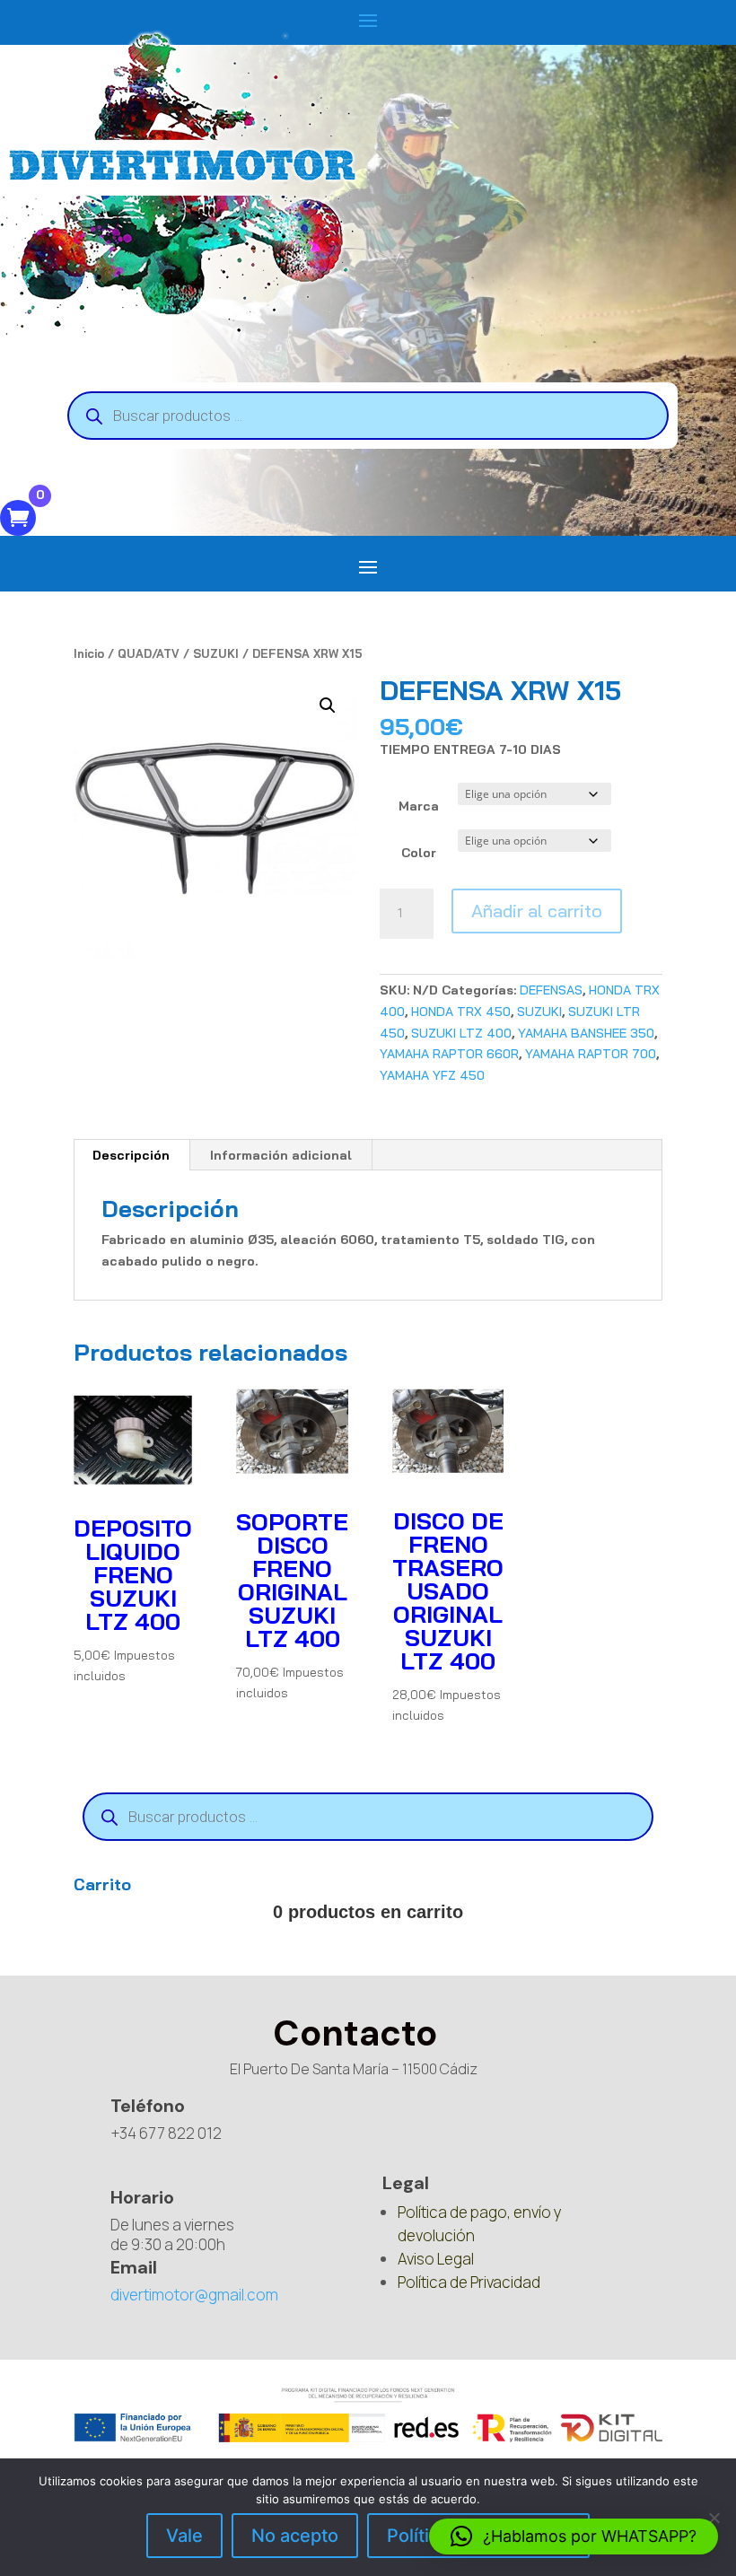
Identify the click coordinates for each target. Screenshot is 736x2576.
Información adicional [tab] (281, 1155)
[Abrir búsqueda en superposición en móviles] (368, 416)
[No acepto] (714, 2518)
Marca (419, 806)
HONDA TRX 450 (461, 1012)
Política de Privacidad (469, 2282)
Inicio (89, 653)
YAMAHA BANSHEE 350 (586, 1033)
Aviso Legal (436, 2259)
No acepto (295, 2536)
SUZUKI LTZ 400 (461, 1033)
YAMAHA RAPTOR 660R (449, 1054)
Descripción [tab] (131, 1155)
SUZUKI (216, 653)
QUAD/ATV (149, 653)
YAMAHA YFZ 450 (432, 1075)
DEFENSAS (551, 990)
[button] (328, 705)
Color (419, 853)
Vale (184, 2536)
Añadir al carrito (537, 911)
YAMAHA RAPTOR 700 (591, 1054)
